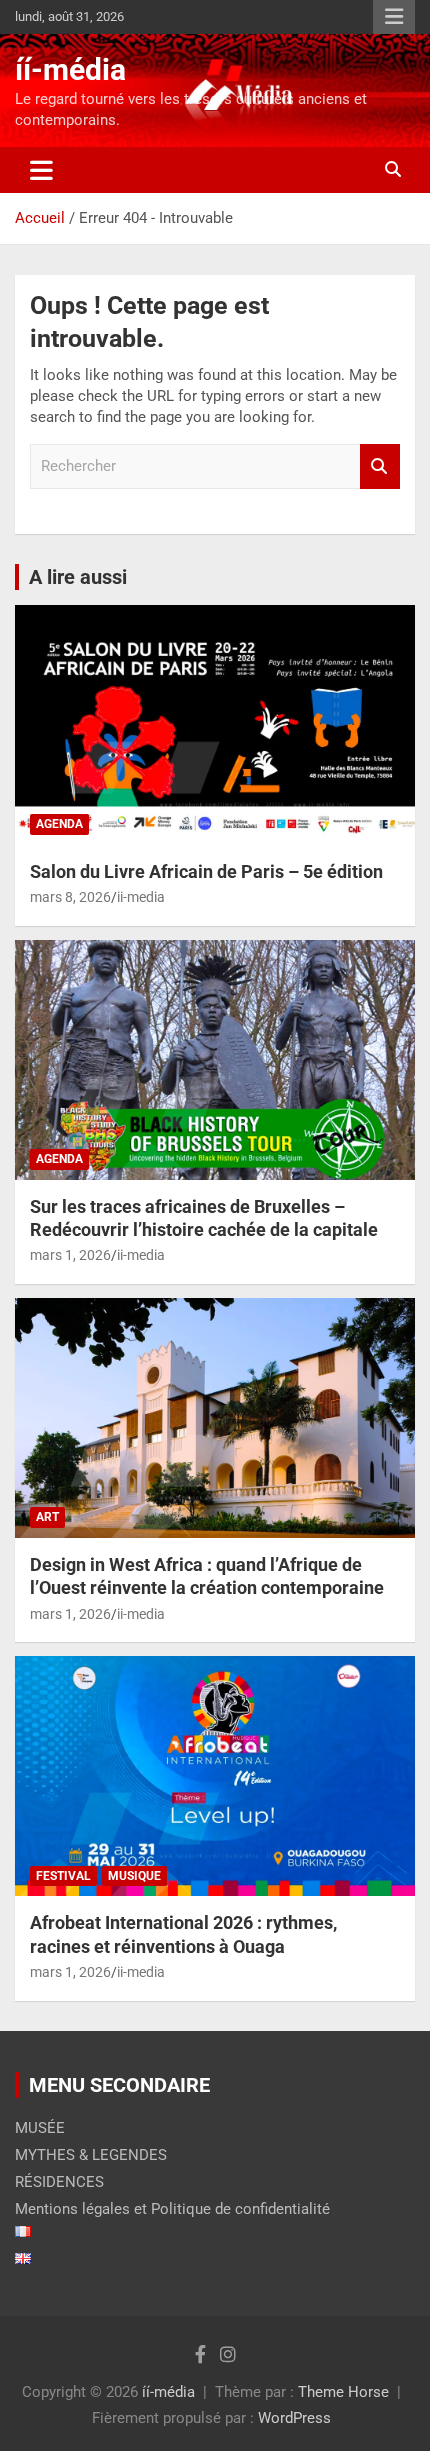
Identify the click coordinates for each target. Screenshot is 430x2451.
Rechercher (380, 466)
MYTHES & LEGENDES (91, 2155)
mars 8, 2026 (70, 897)
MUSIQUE (134, 1876)
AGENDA (59, 824)
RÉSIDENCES (59, 2182)
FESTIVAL (63, 1876)
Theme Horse (343, 2392)
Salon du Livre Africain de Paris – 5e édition (206, 871)
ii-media (141, 897)
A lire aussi (78, 577)
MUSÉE (40, 2128)
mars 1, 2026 (70, 1255)
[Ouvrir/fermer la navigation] (41, 170)
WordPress (294, 2418)
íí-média (70, 69)
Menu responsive (394, 17)
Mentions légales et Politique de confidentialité (172, 2209)
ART (47, 1517)
